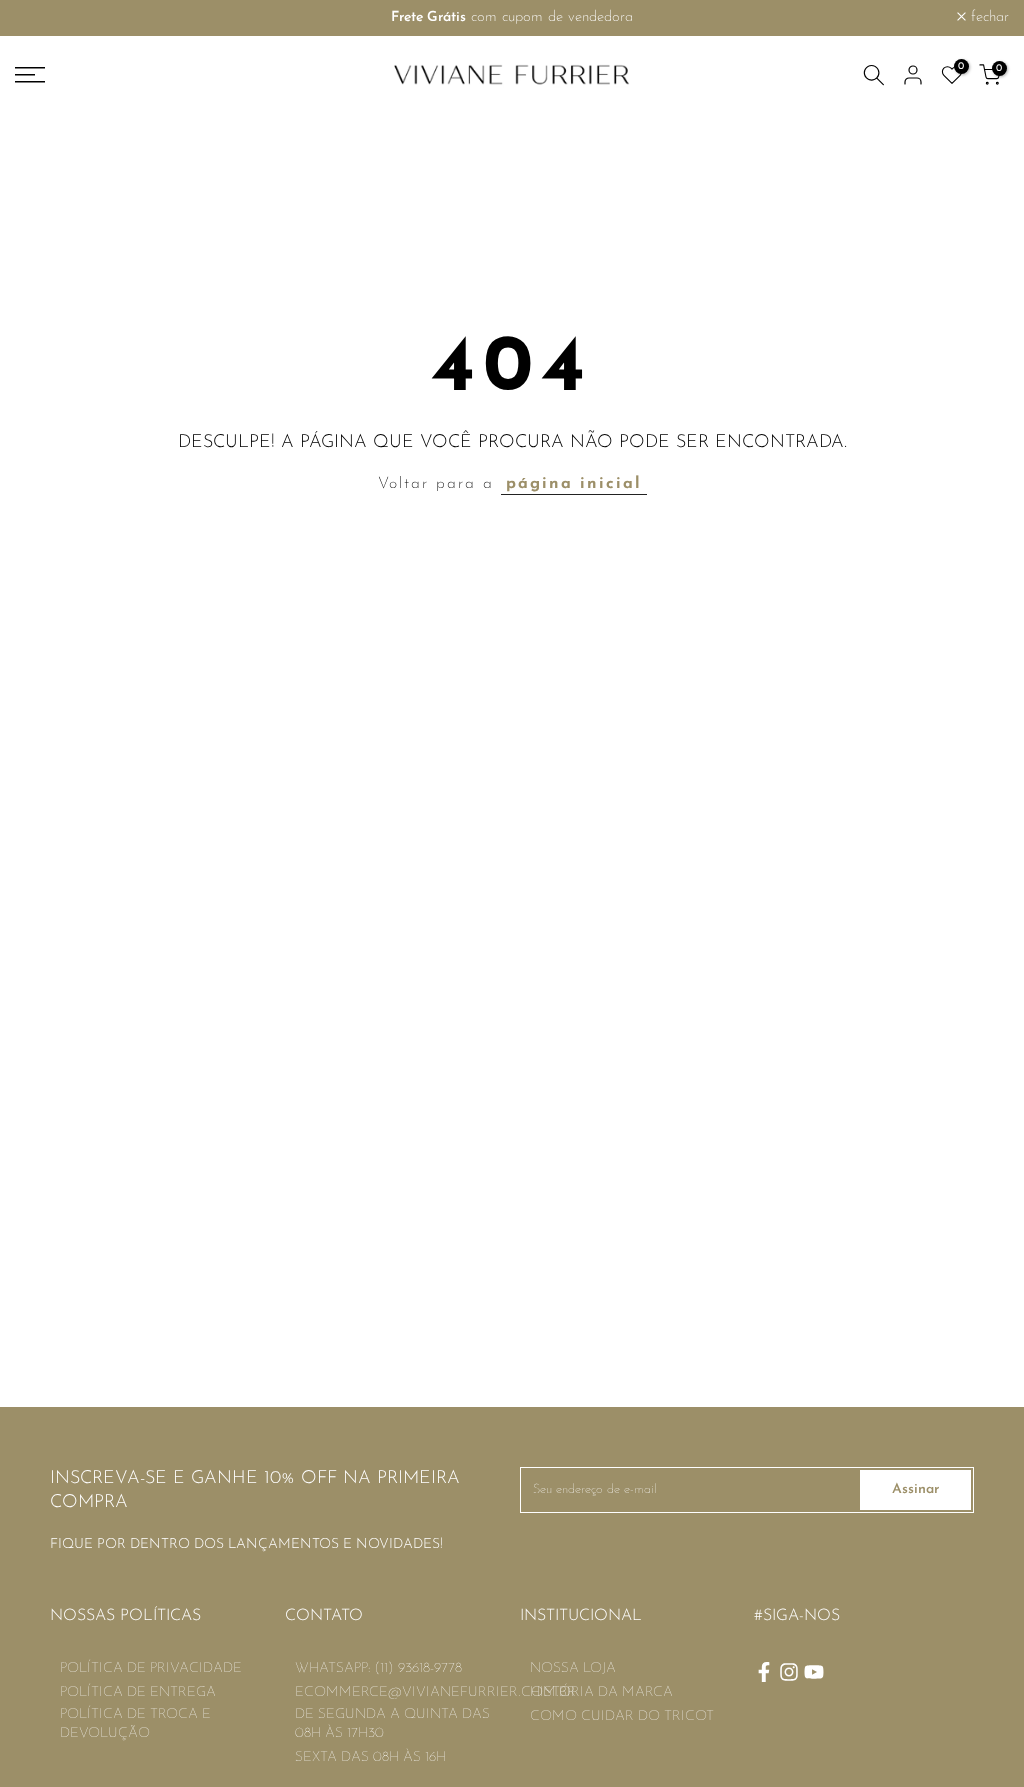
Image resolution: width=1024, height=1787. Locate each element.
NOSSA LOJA (573, 1668)
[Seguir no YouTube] (814, 1672)
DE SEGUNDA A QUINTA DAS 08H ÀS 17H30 (392, 1724)
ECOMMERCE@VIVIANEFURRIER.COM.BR (435, 1692)
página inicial (574, 484)
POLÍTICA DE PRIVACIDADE (151, 1668)
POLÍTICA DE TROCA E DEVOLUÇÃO (135, 1724)
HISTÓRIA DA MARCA (601, 1692)
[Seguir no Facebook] (764, 1672)
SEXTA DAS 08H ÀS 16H (370, 1757)
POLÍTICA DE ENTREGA (138, 1692)
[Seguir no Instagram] (789, 1672)
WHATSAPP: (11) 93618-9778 (378, 1668)
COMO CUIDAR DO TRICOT (622, 1716)
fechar (45, 17)
